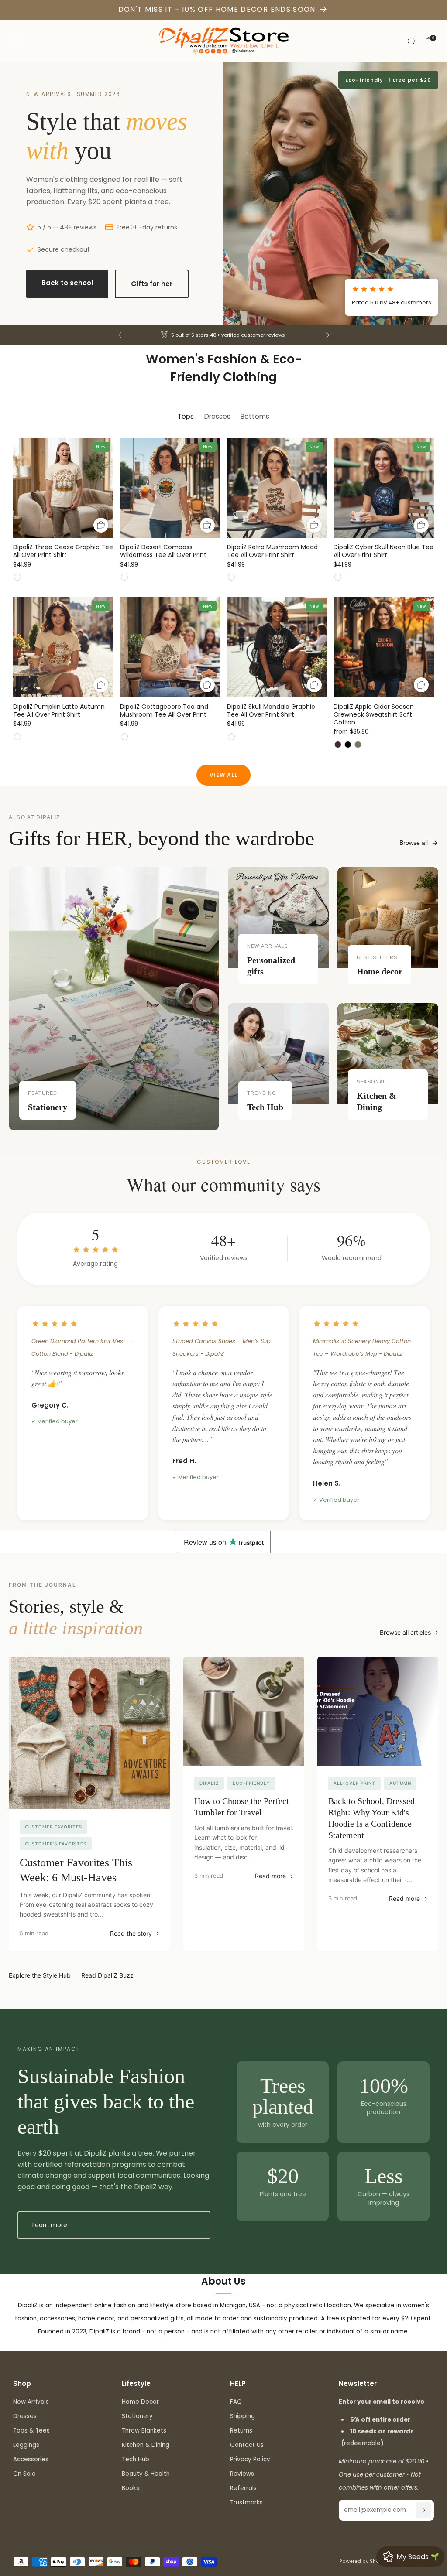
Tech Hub (136, 2459)
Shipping (242, 2416)
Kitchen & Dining (146, 2445)
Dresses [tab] (217, 416)
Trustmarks (246, 2503)
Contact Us (247, 2445)
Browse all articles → (409, 1632)
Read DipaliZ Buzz (107, 1975)
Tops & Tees (31, 2431)
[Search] (411, 41)
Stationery (137, 2416)
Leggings (26, 2445)
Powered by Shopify (364, 2561)
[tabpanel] (223, 601)
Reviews (242, 2474)
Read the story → (135, 1933)
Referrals (243, 2488)
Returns (241, 2431)
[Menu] (17, 41)
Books (131, 2488)
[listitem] (224, 335)
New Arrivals (31, 2402)
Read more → (274, 1876)
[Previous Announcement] (120, 335)
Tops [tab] (186, 416)
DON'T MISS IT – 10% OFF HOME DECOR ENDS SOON (217, 9)
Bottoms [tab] (255, 416)
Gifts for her (152, 284)
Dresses (25, 2416)
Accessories (31, 2459)
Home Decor (140, 2402)
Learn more (50, 2225)
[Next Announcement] (328, 335)
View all (223, 775)
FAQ (236, 2402)
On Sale (24, 2474)
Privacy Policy (250, 2459)
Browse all (414, 843)
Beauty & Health (146, 2474)
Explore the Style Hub (40, 1975)
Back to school (67, 283)
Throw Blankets (144, 2431)
